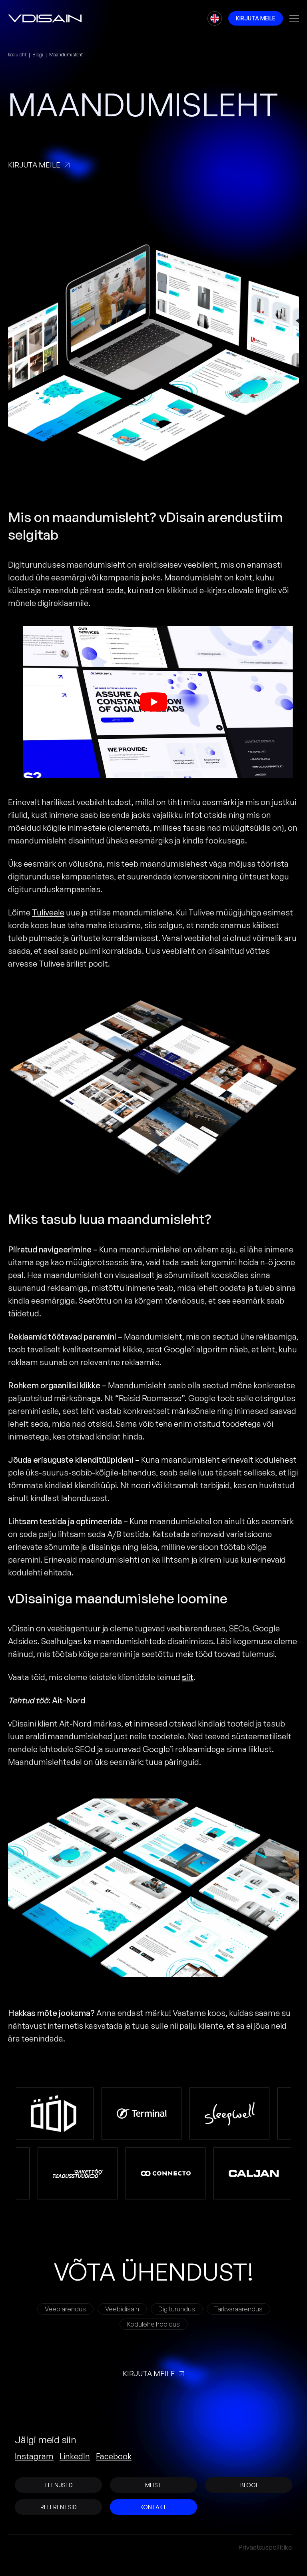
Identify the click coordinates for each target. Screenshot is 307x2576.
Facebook (114, 2456)
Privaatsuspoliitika (265, 2547)
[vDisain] (45, 18)
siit (188, 1677)
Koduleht (17, 55)
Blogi (38, 55)
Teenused (58, 2485)
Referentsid (59, 2507)
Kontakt (153, 2507)
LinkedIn (75, 2456)
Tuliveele (48, 912)
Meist (153, 2485)
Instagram (34, 2456)
